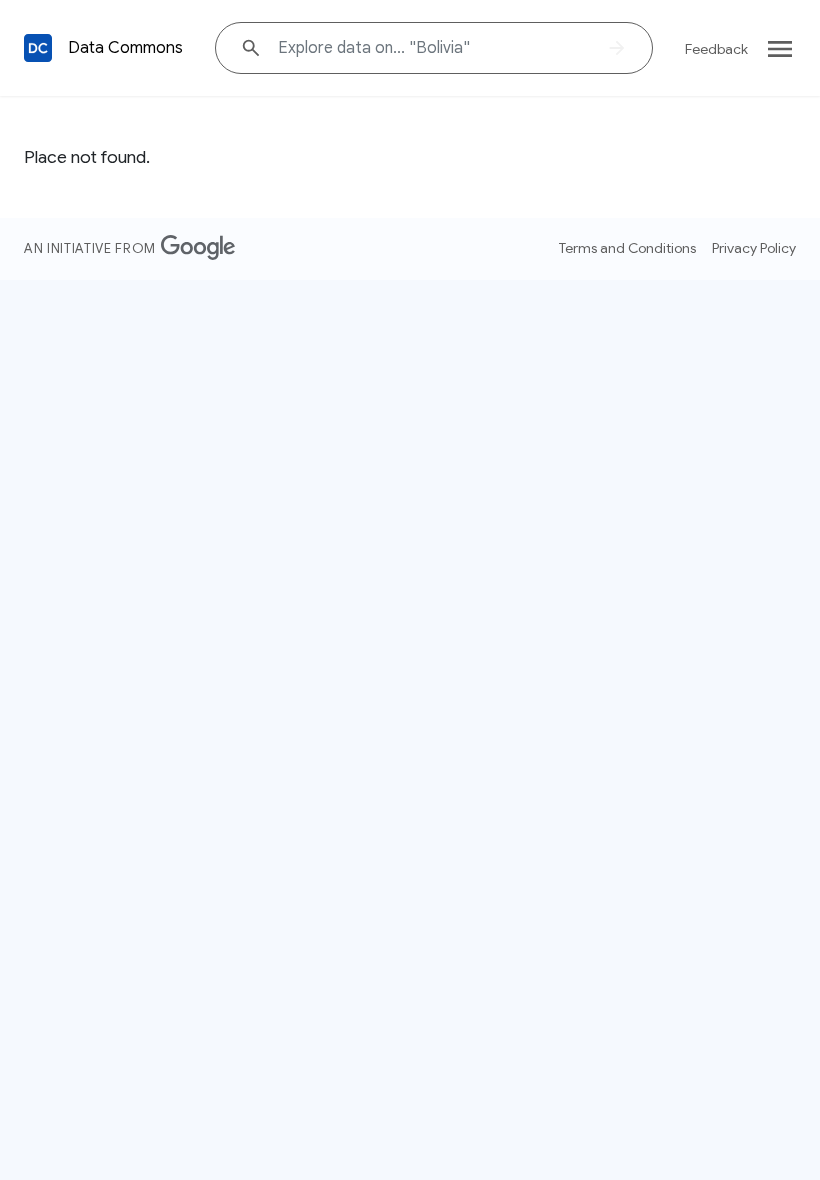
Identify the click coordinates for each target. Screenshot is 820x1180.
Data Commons (125, 48)
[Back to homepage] (38, 48)
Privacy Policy (754, 248)
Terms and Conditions (627, 248)
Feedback (716, 49)
